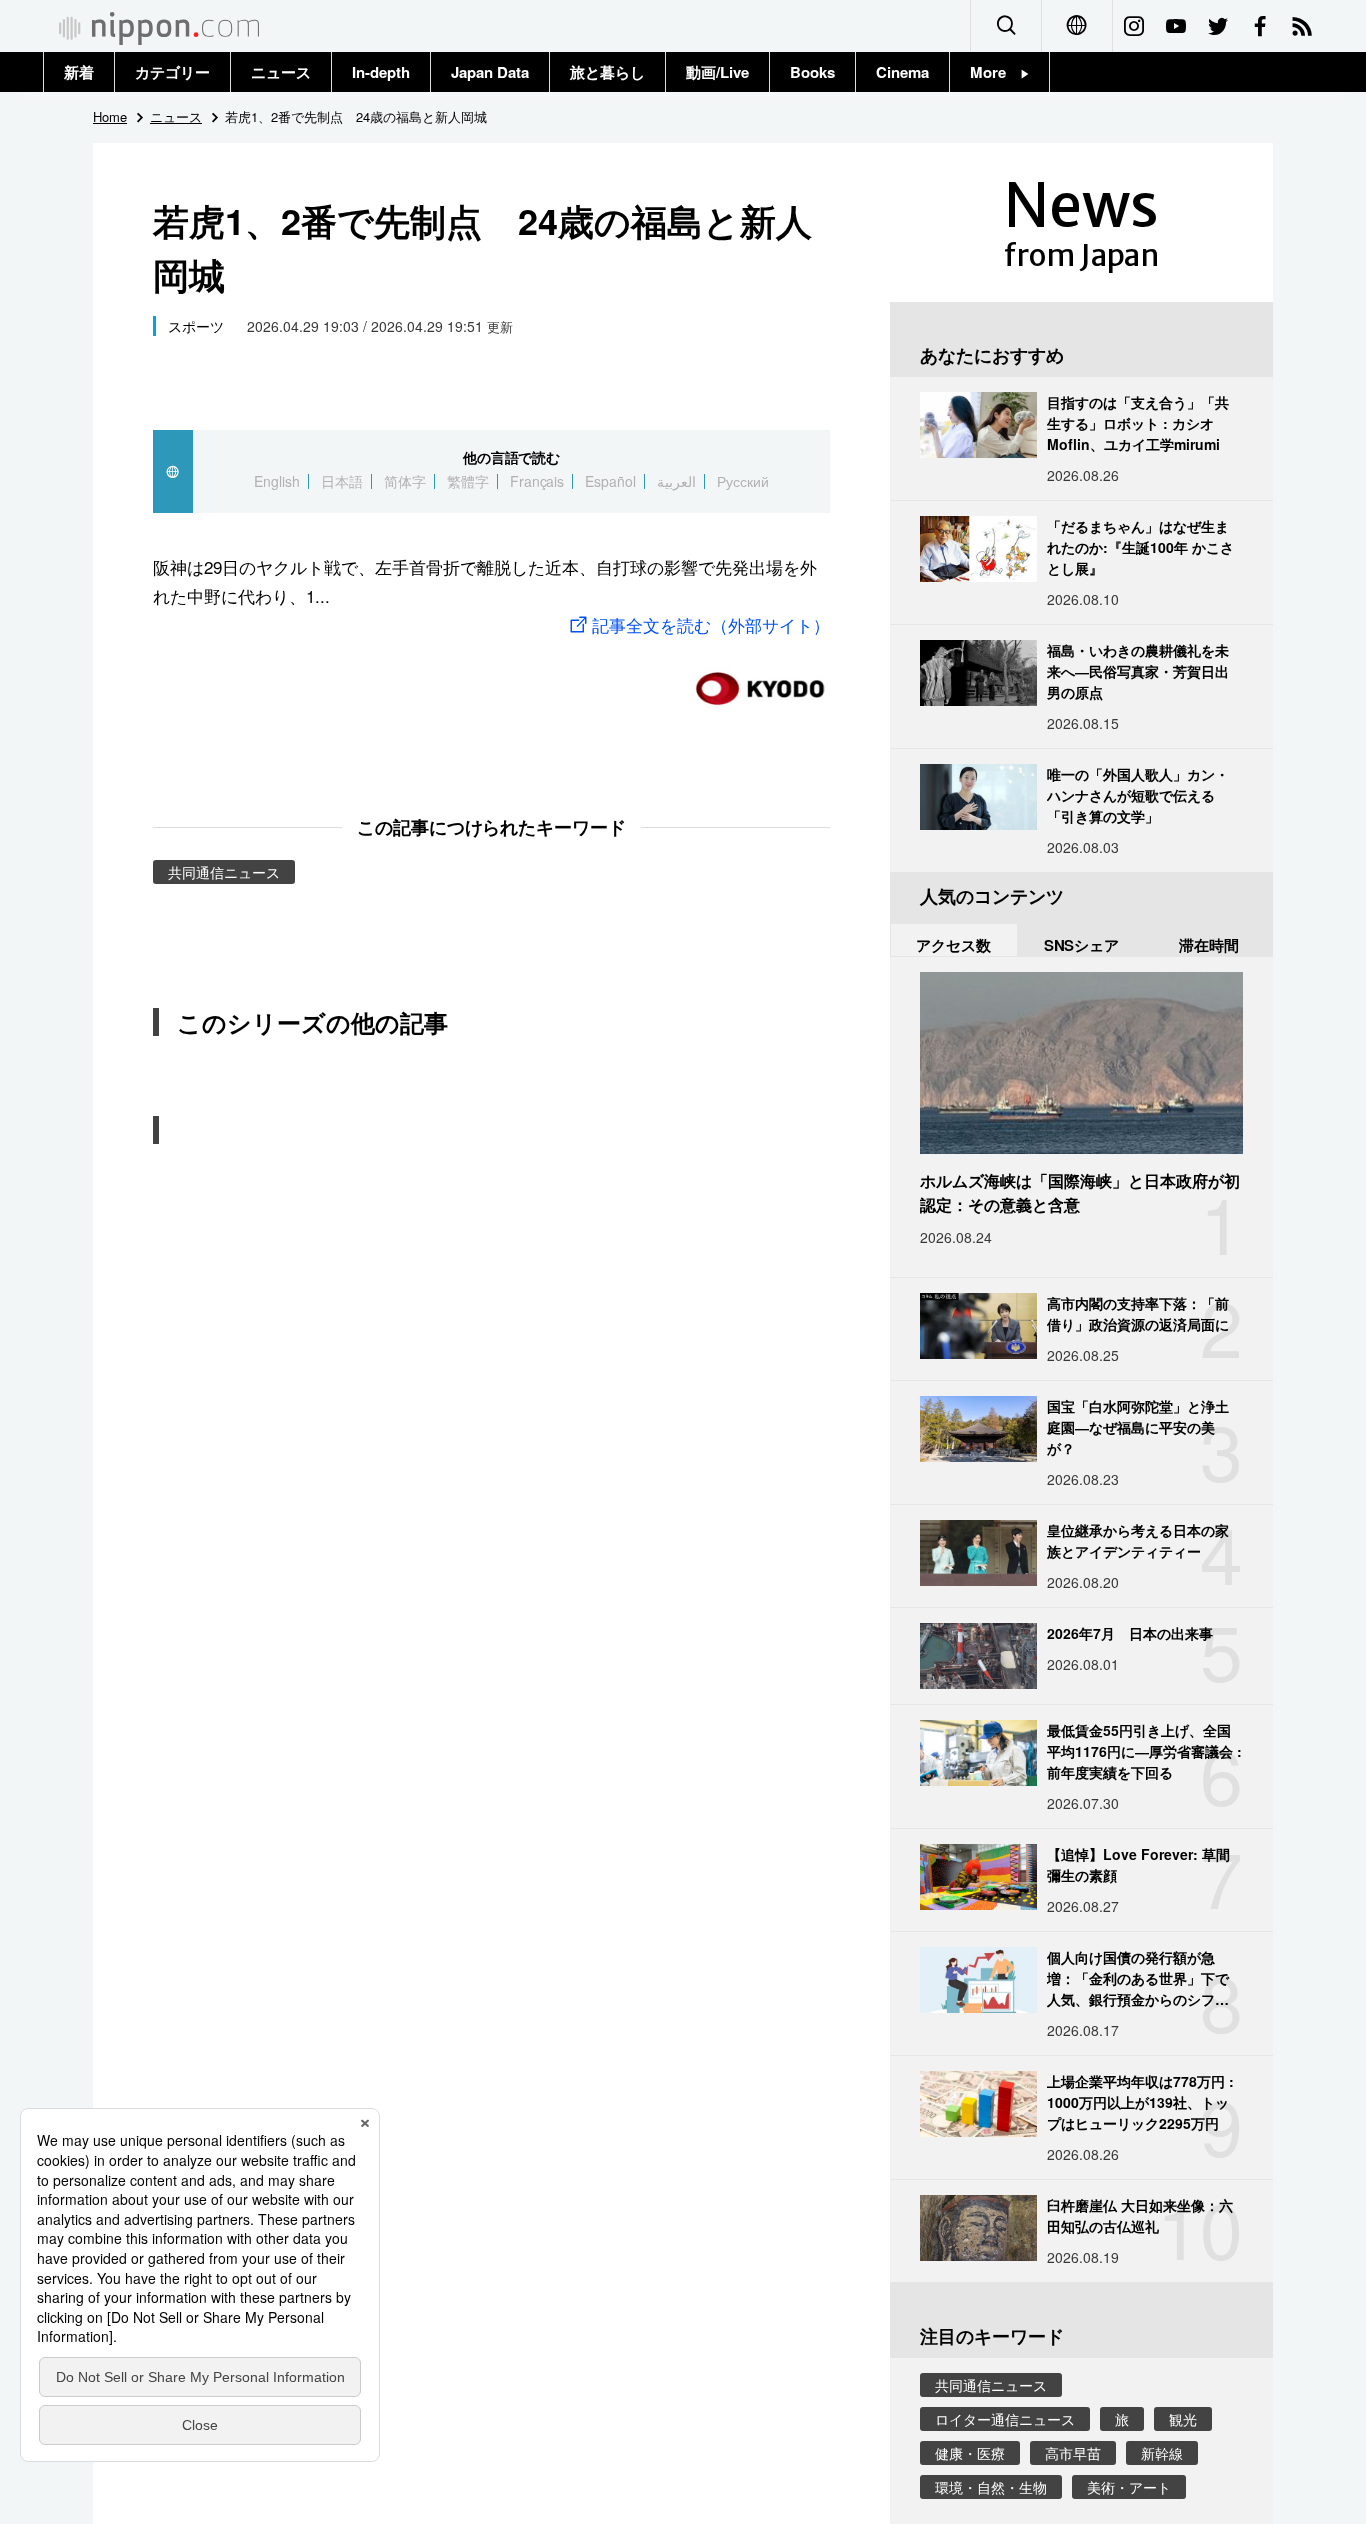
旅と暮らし (607, 72)
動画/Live (717, 72)
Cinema (902, 72)
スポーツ (196, 326)
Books (812, 72)
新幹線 (1162, 2453)
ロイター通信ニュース (1005, 2419)
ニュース (281, 72)
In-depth (381, 72)
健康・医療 (970, 2453)
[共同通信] (760, 680)
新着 (79, 72)
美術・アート (1129, 2487)
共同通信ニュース (224, 872)
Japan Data (490, 72)
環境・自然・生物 (991, 2487)
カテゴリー (172, 72)
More (995, 72)
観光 (1183, 2419)
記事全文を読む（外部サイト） (711, 624)
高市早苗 (1073, 2453)
